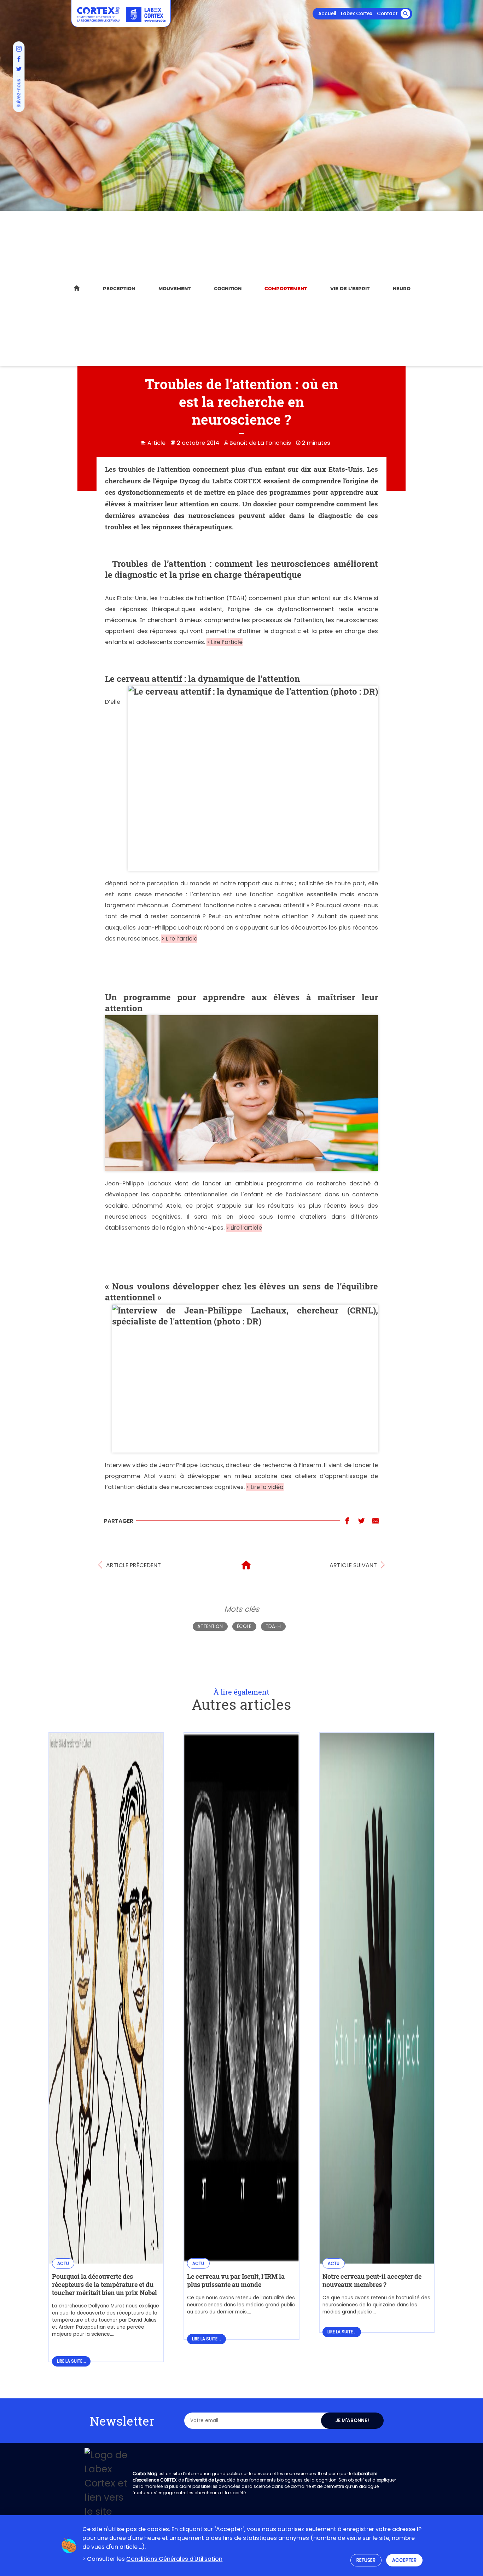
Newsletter (122, 2421)
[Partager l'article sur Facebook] (347, 1521)
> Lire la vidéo (265, 1487)
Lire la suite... (401, 2312)
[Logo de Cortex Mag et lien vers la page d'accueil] (98, 14)
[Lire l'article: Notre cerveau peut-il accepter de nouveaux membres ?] (377, 2259)
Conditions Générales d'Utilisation (174, 2559)
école (244, 1626)
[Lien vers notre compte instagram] (19, 49)
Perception (119, 288)
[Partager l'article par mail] (376, 1521)
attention (210, 1626)
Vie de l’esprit (350, 288)
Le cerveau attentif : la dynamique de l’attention (202, 678)
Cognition (228, 288)
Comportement (286, 288)
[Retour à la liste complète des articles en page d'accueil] (246, 1565)
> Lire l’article (225, 642)
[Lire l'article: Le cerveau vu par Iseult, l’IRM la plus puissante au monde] (241, 2259)
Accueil (327, 14)
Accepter (404, 2560)
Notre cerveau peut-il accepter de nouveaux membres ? (372, 2281)
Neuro (402, 288)
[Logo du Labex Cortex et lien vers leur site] (146, 15)
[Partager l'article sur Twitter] (361, 1521)
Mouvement (174, 288)
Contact (387, 14)
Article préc (133, 1565)
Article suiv (353, 1565)
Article (156, 443)
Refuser (366, 2560)
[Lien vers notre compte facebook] (19, 59)
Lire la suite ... (71, 2361)
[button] (405, 14)
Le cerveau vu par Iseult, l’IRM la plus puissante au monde (236, 2281)
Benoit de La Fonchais (260, 443)
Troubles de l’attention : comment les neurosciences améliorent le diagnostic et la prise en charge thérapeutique (241, 569)
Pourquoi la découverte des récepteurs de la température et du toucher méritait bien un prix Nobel (104, 2285)
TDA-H (273, 1626)
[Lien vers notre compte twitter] (19, 69)
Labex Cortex (357, 14)
